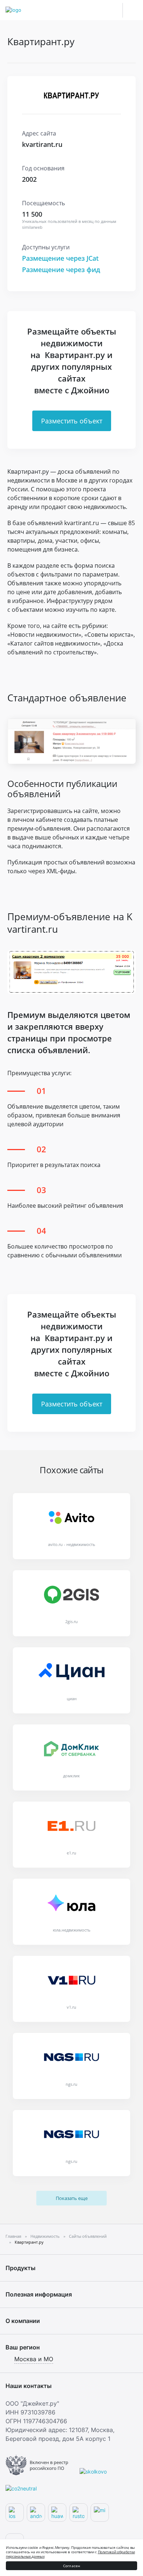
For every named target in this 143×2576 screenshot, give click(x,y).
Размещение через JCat (60, 258)
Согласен (72, 2566)
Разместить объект (72, 421)
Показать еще (72, 2198)
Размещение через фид (61, 270)
